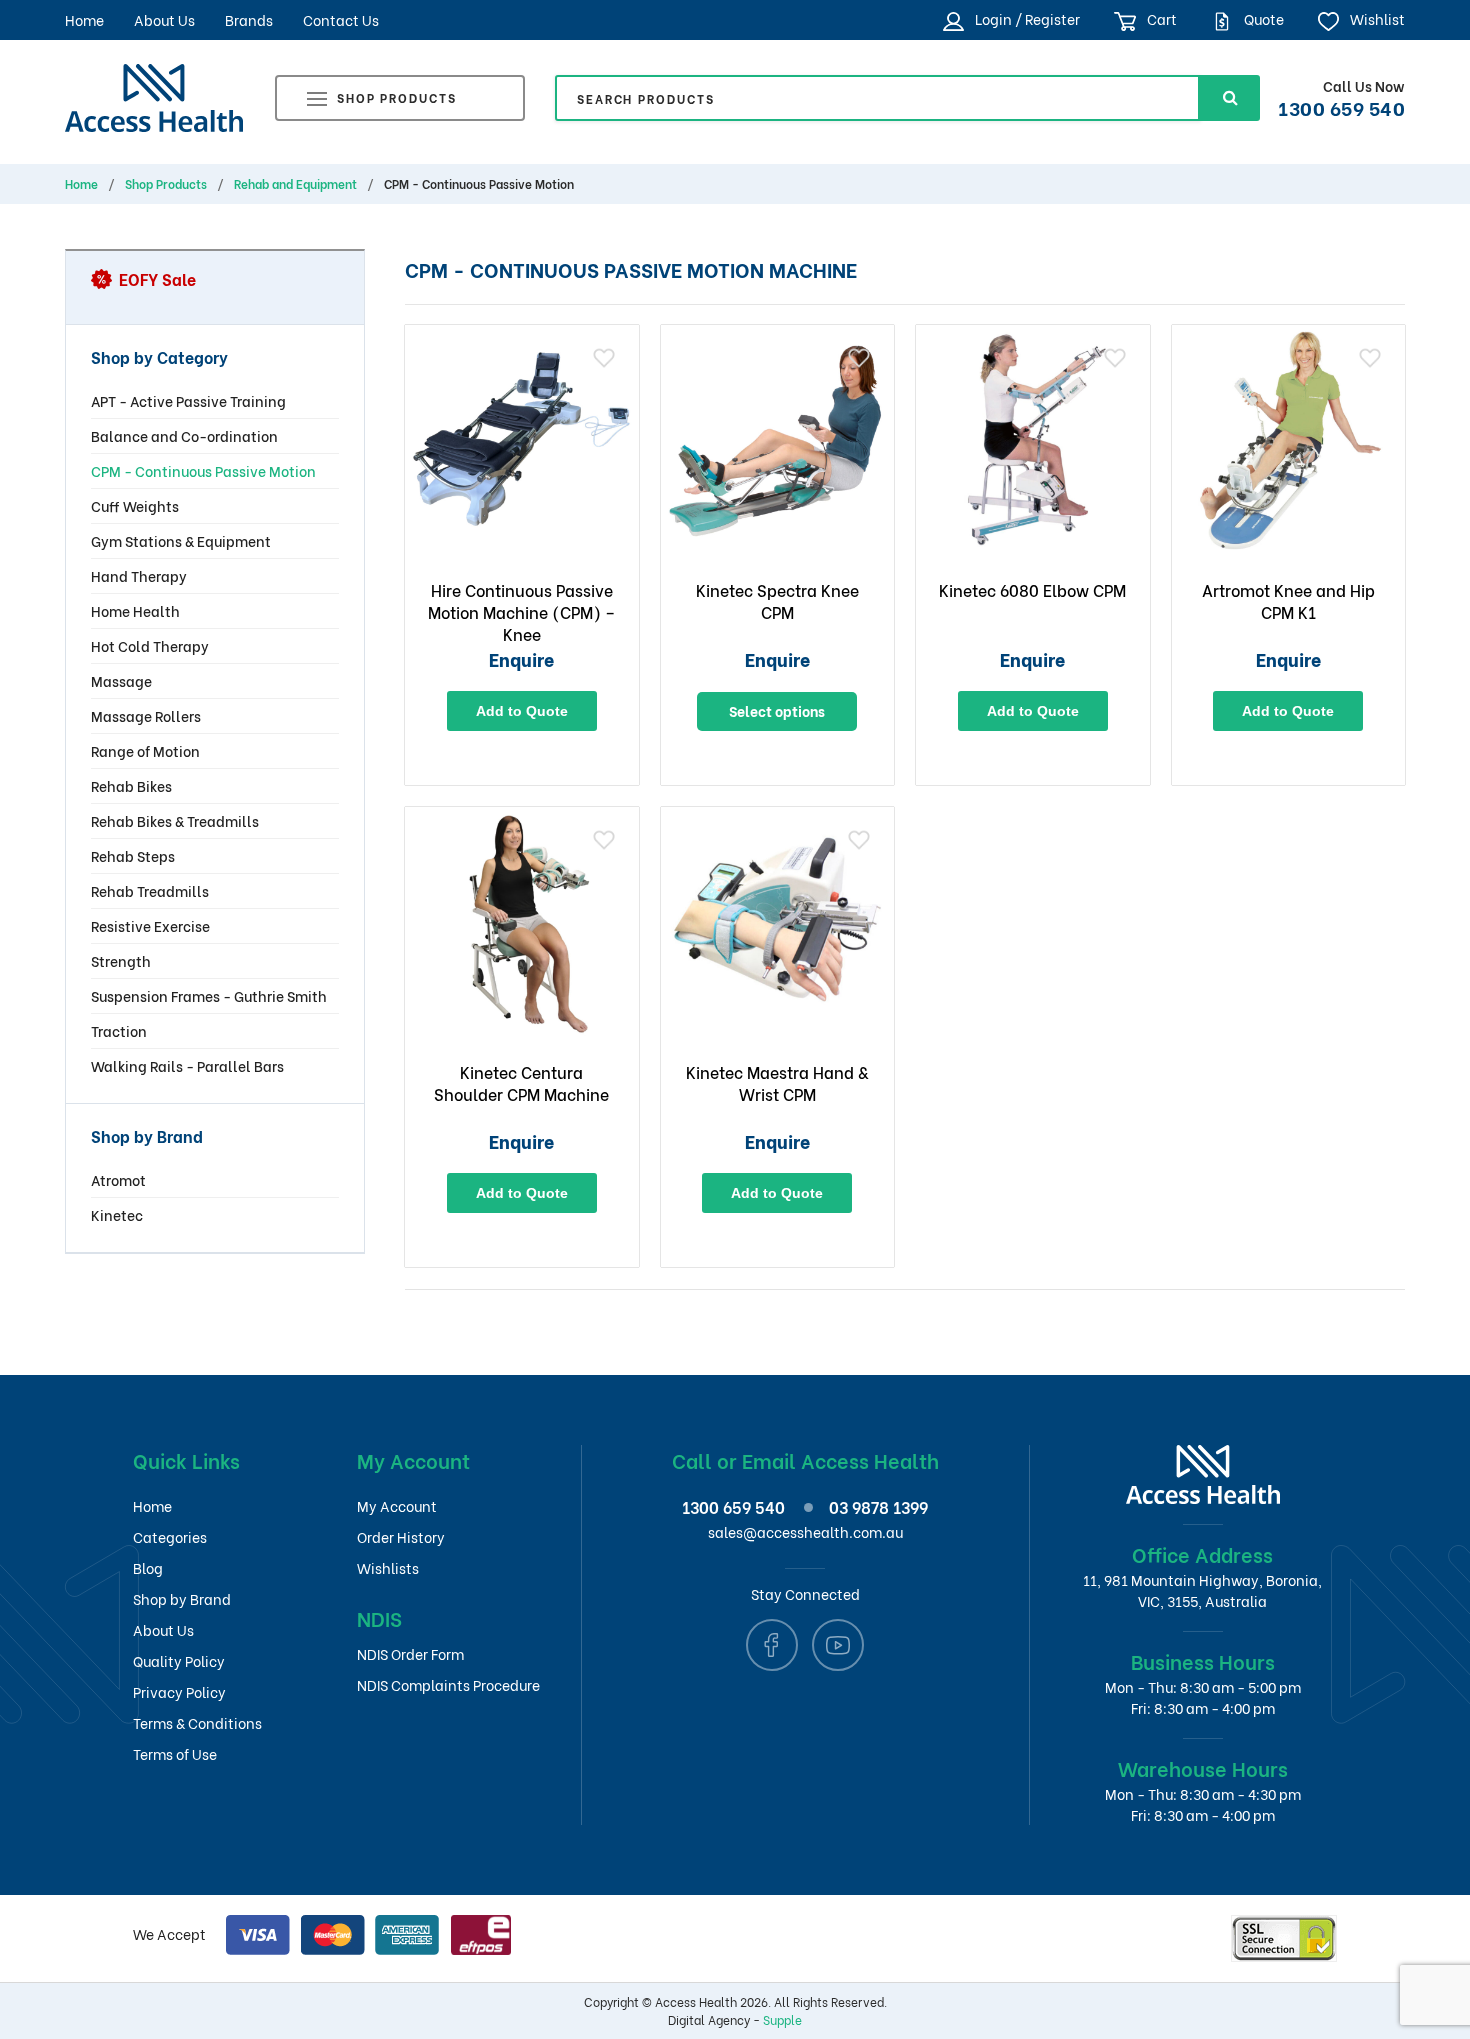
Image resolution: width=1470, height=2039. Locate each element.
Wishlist (1376, 18)
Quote (1262, 18)
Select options (777, 710)
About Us (164, 19)
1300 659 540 (1341, 107)
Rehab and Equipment (295, 184)
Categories (170, 1536)
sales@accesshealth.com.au (805, 1531)
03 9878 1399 (878, 1506)
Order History (401, 1536)
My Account (397, 1505)
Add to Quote (522, 711)
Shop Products (397, 97)
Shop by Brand (182, 1598)
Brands (249, 19)
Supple (782, 2019)
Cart (1160, 18)
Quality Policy (179, 1660)
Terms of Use (175, 1753)
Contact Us (341, 19)
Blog (148, 1567)
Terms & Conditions (197, 1722)
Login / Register (1025, 18)
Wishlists (388, 1567)
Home (84, 19)
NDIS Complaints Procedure (448, 1684)
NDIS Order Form (410, 1653)
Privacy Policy (179, 1691)
